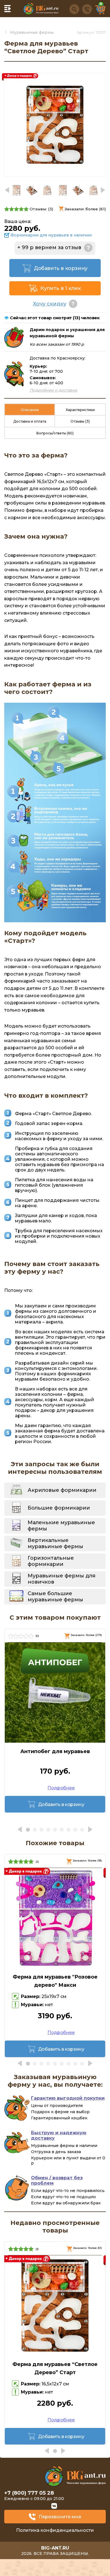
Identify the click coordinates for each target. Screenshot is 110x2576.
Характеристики (80, 410)
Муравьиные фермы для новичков (61, 1579)
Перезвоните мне (60, 2517)
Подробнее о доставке (53, 390)
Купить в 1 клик (60, 288)
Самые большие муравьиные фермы (55, 1597)
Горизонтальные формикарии (51, 1561)
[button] (103, 190)
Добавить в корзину (61, 268)
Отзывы (80, 421)
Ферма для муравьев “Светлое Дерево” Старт (55, 2368)
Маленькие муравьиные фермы (61, 1526)
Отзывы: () (41, 209)
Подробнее (61, 1788)
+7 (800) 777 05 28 (29, 2493)
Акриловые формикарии (62, 1490)
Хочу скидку (50, 304)
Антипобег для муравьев (55, 1751)
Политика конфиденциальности (55, 2530)
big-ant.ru (55, 2548)
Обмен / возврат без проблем (57, 2180)
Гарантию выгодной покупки (68, 2098)
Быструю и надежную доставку (59, 2135)
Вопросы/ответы (55, 433)
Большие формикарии (59, 1508)
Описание (30, 410)
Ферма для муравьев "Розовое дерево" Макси (55, 1981)
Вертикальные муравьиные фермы (55, 1543)
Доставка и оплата (30, 421)
